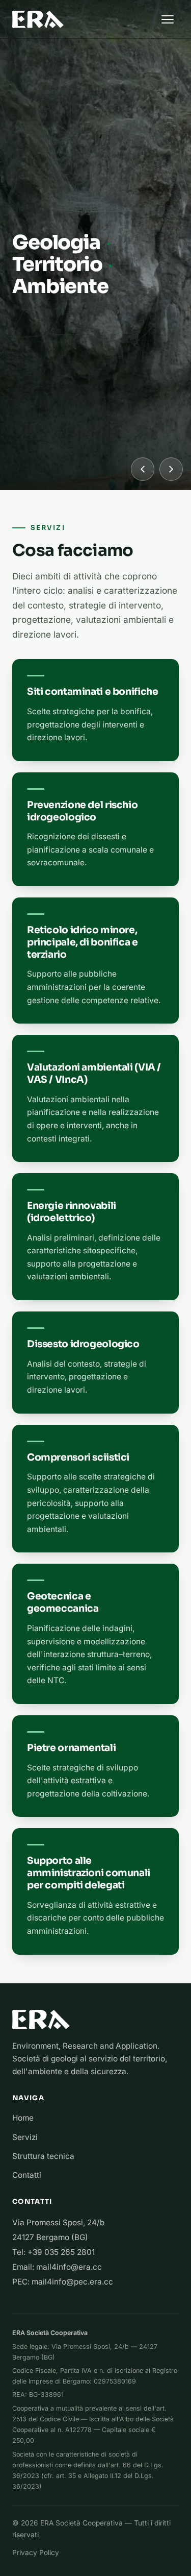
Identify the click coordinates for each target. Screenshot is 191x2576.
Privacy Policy (36, 2553)
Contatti (27, 2175)
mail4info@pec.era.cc (72, 2282)
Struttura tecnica (43, 2156)
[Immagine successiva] (171, 469)
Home (23, 2118)
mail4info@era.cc (69, 2267)
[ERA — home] (38, 19)
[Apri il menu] (168, 19)
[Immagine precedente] (143, 469)
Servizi (25, 2137)
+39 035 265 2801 (61, 2252)
